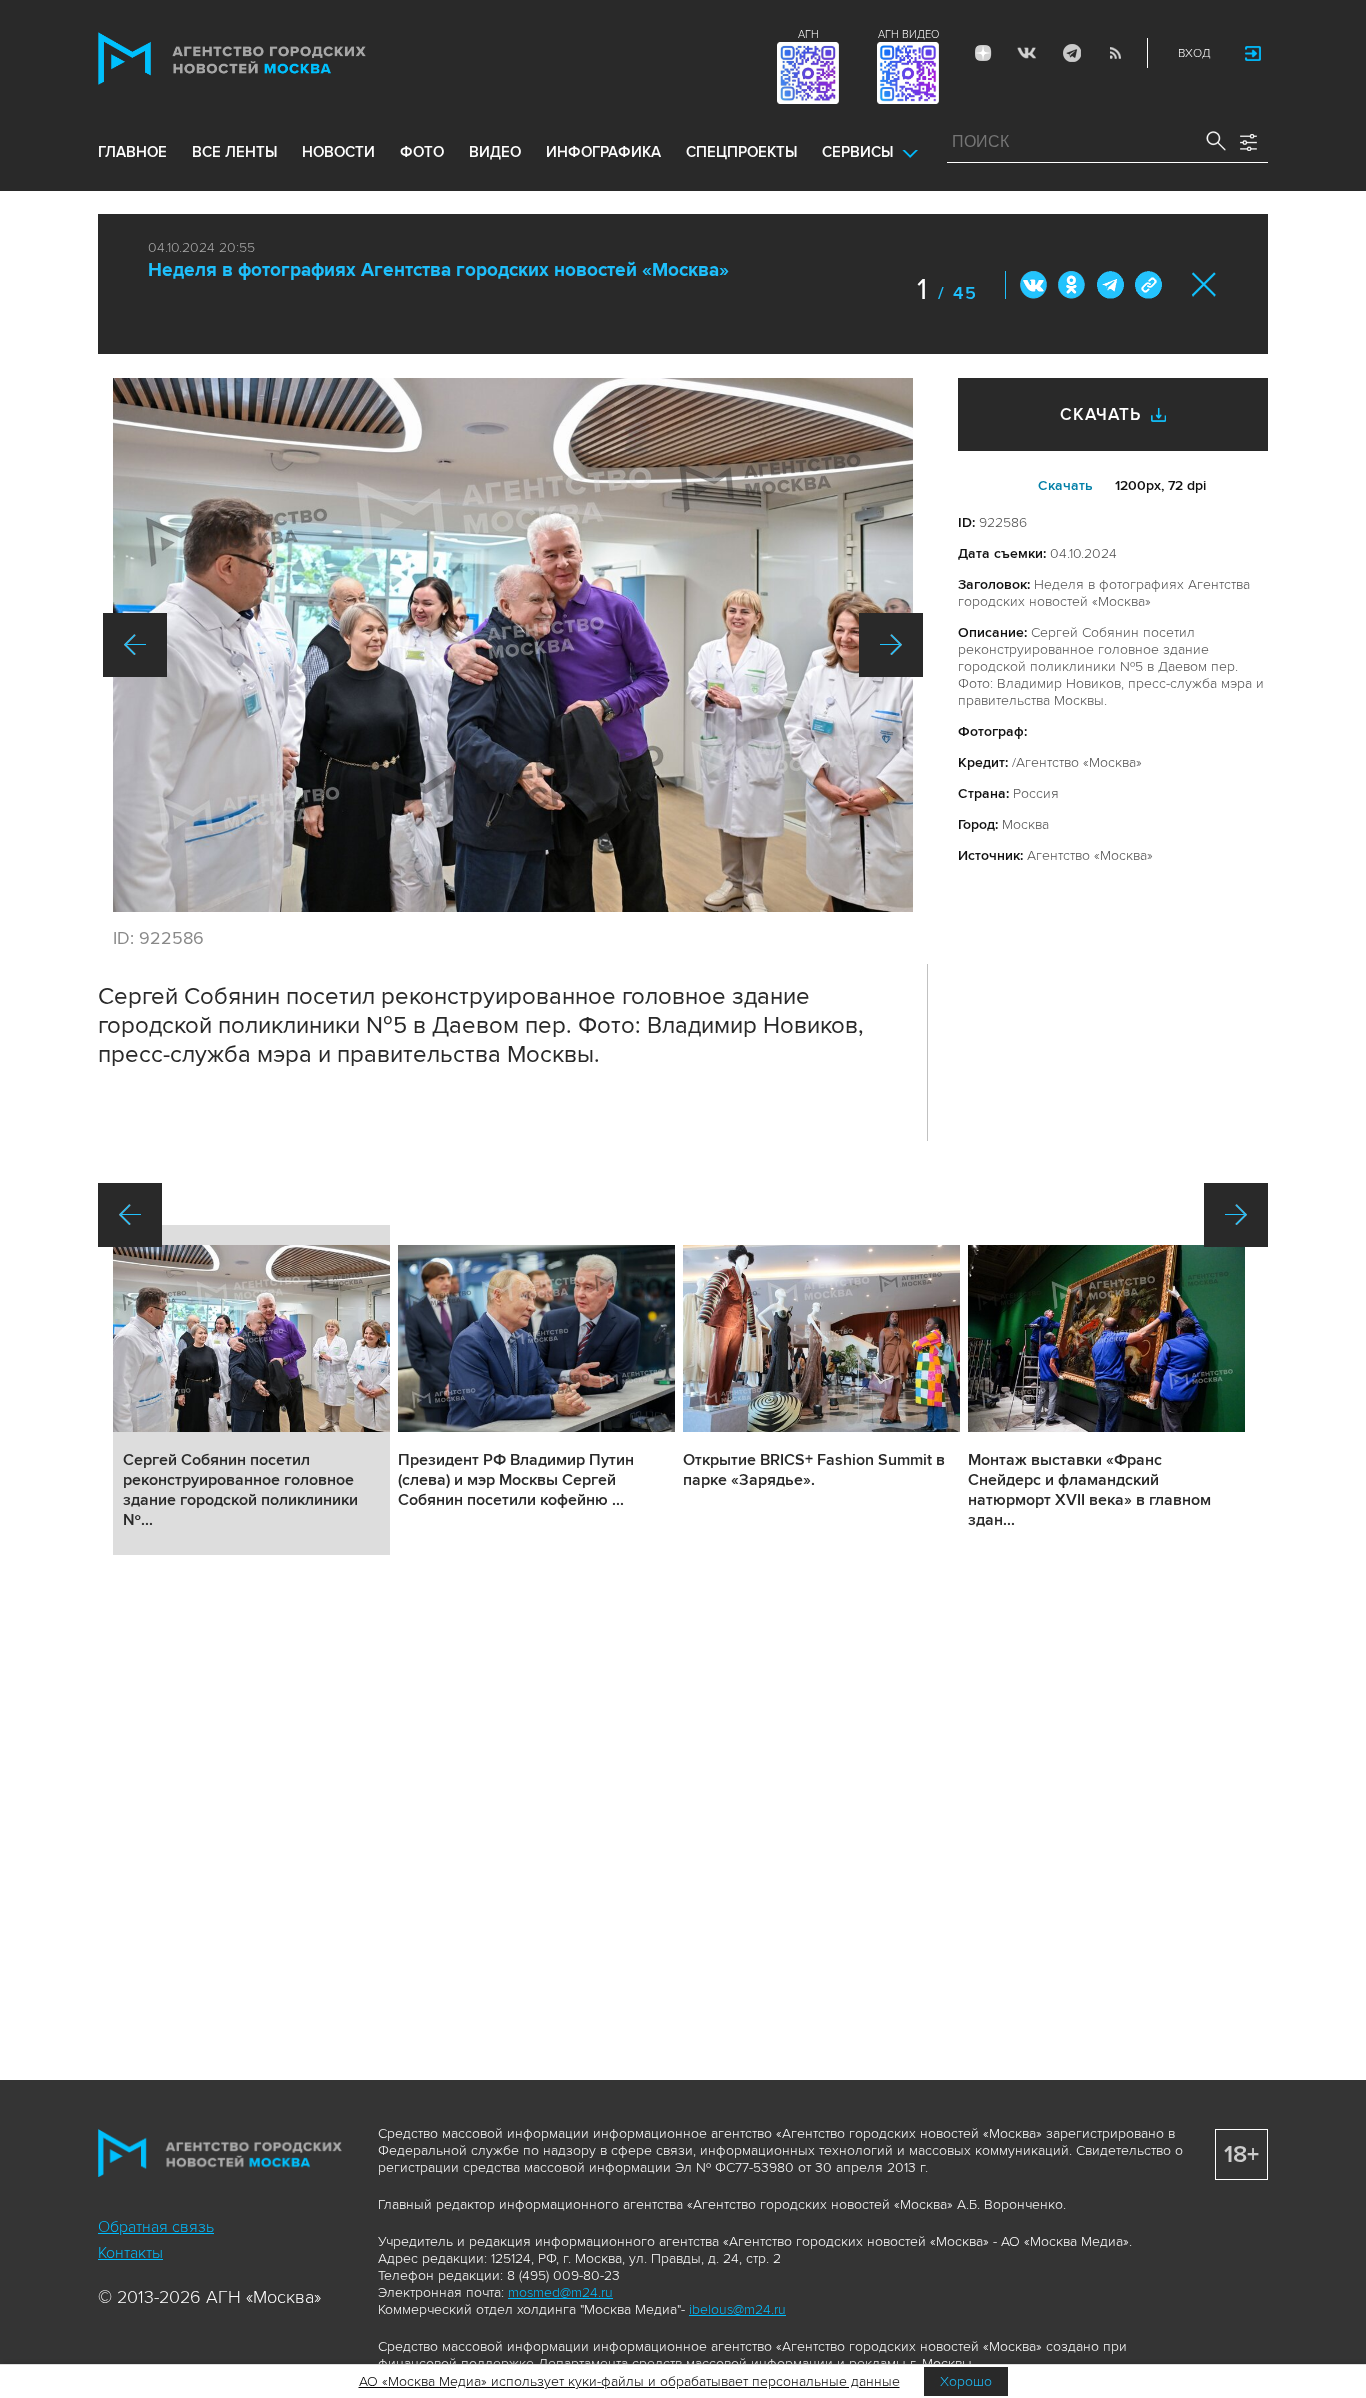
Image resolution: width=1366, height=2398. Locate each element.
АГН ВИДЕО (908, 34)
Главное (132, 152)
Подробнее (251, 1390)
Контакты (130, 2253)
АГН (808, 34)
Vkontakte (1027, 53)
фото (422, 152)
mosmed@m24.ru (560, 2292)
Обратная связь (156, 2227)
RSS (1115, 53)
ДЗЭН (983, 53)
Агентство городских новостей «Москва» (270, 58)
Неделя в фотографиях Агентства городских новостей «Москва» (438, 270)
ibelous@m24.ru (737, 2309)
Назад (135, 645)
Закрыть (1204, 284)
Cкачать (1065, 485)
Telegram (1071, 53)
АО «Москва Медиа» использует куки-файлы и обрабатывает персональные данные (629, 2381)
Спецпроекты (741, 152)
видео (495, 152)
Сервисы (857, 152)
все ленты (234, 152)
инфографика (603, 152)
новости (338, 152)
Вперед (891, 645)
